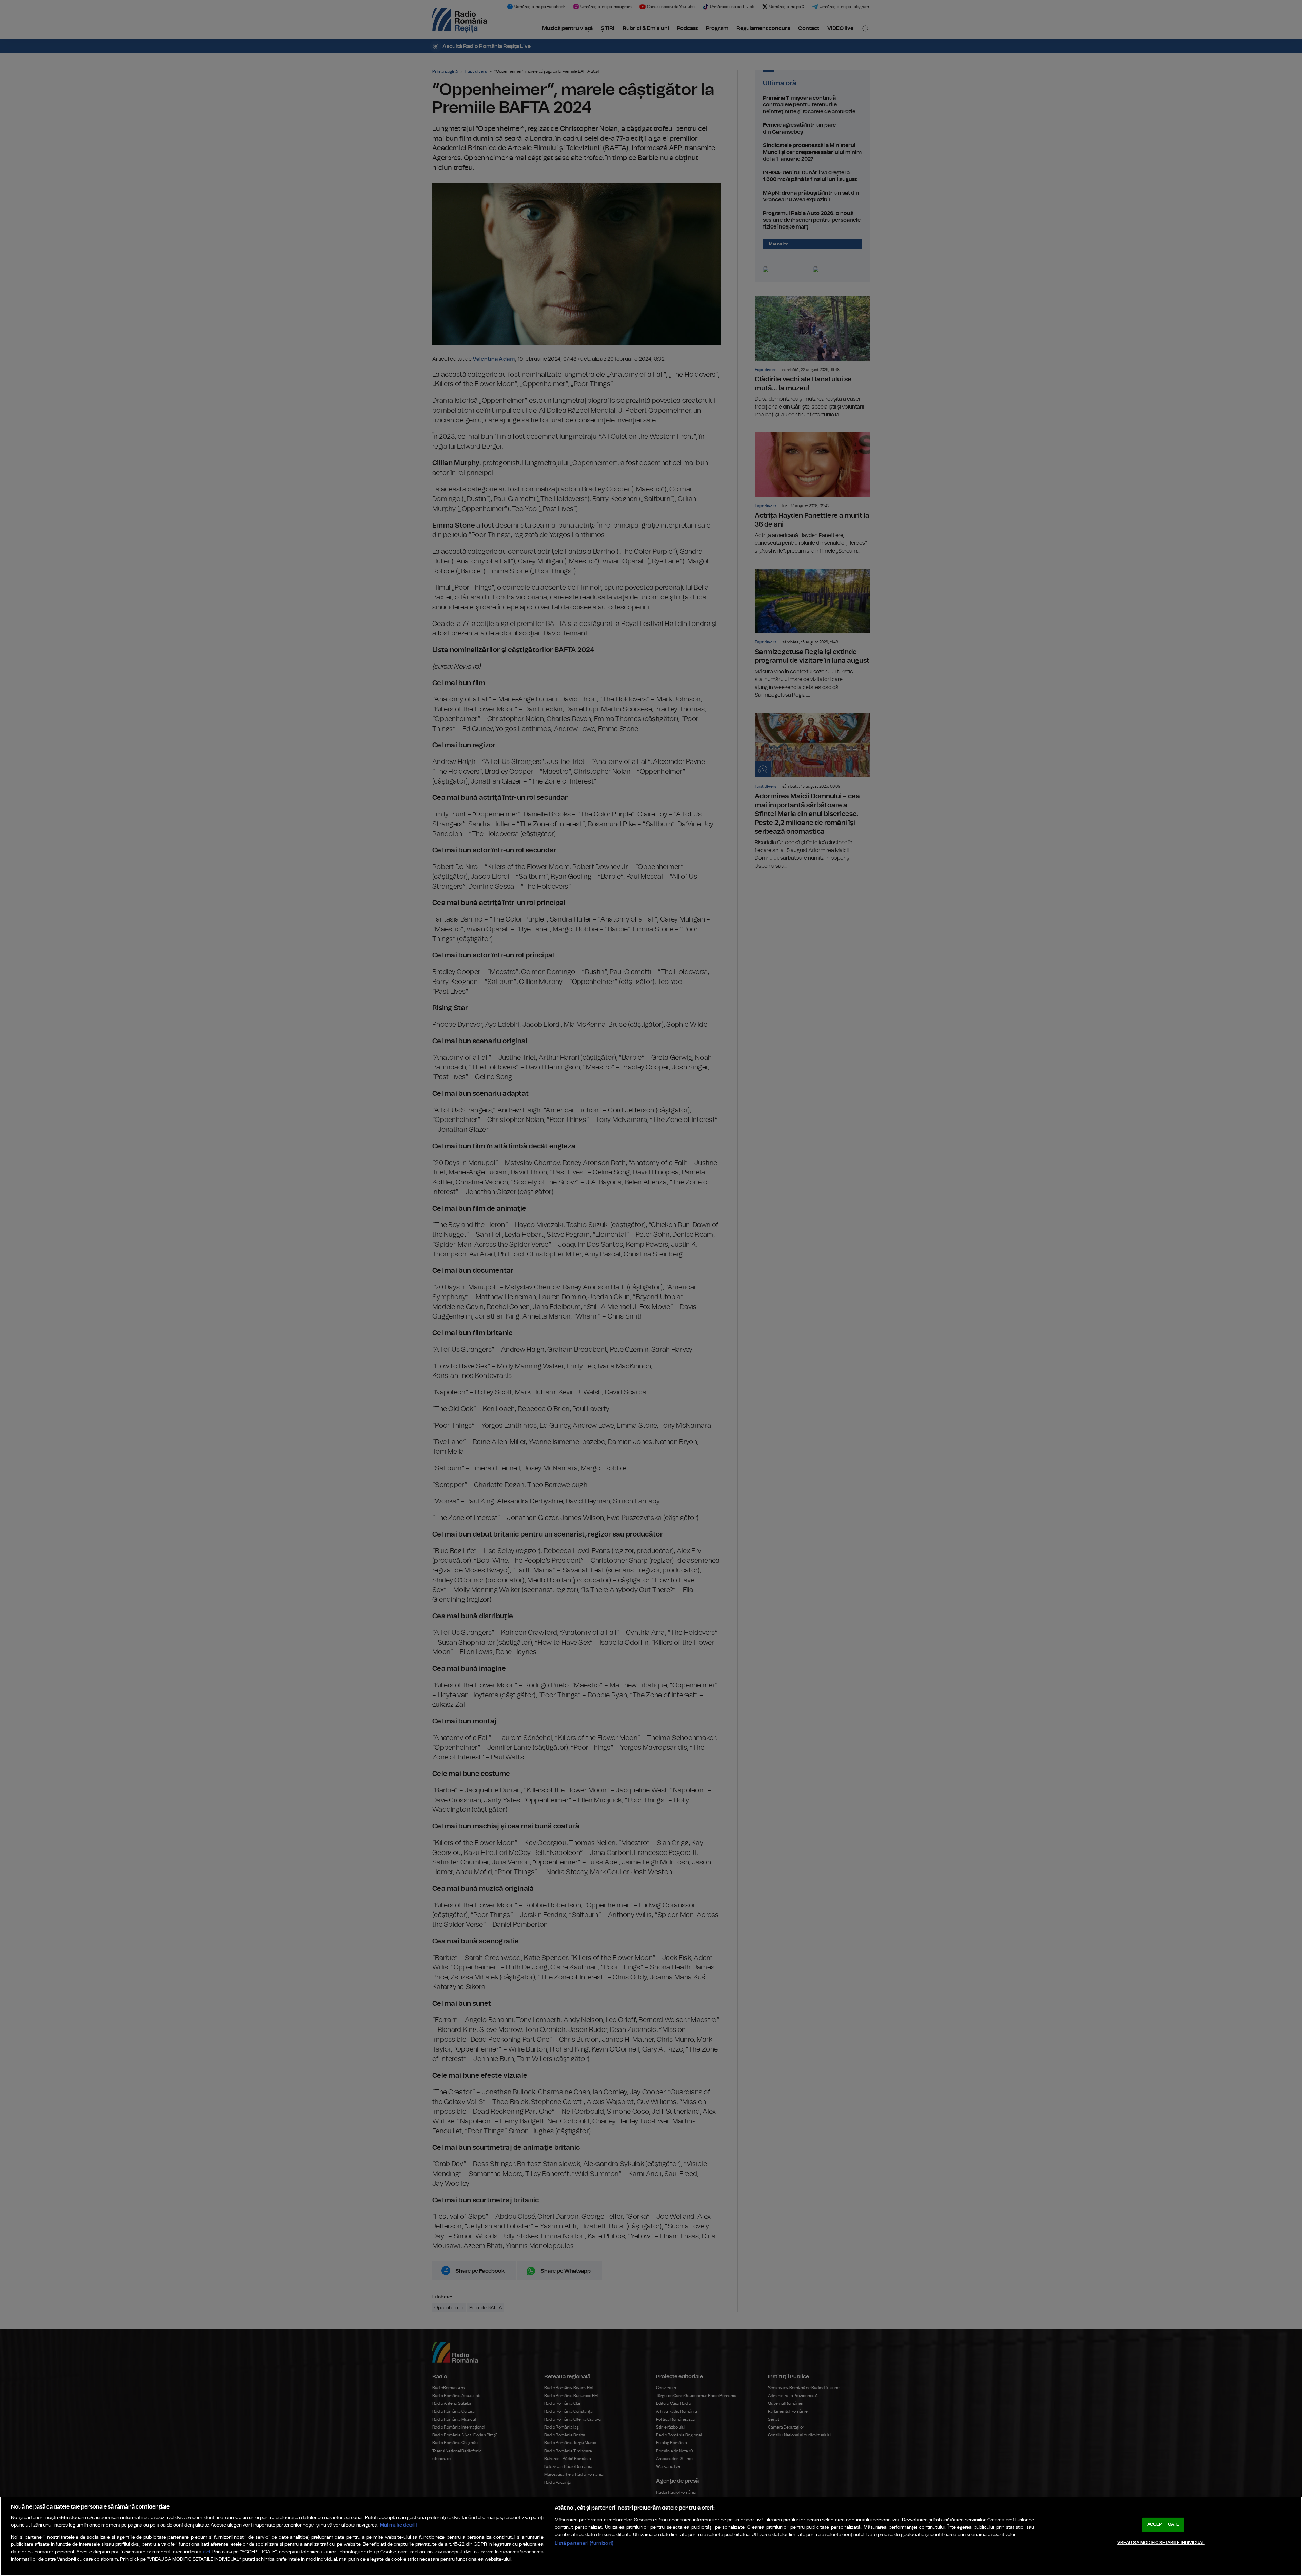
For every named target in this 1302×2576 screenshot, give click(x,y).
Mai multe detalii (399, 2525)
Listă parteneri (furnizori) (584, 2543)
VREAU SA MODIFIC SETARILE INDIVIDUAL (1161, 2543)
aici (206, 2552)
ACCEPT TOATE (1163, 2525)
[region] (651, 2536)
